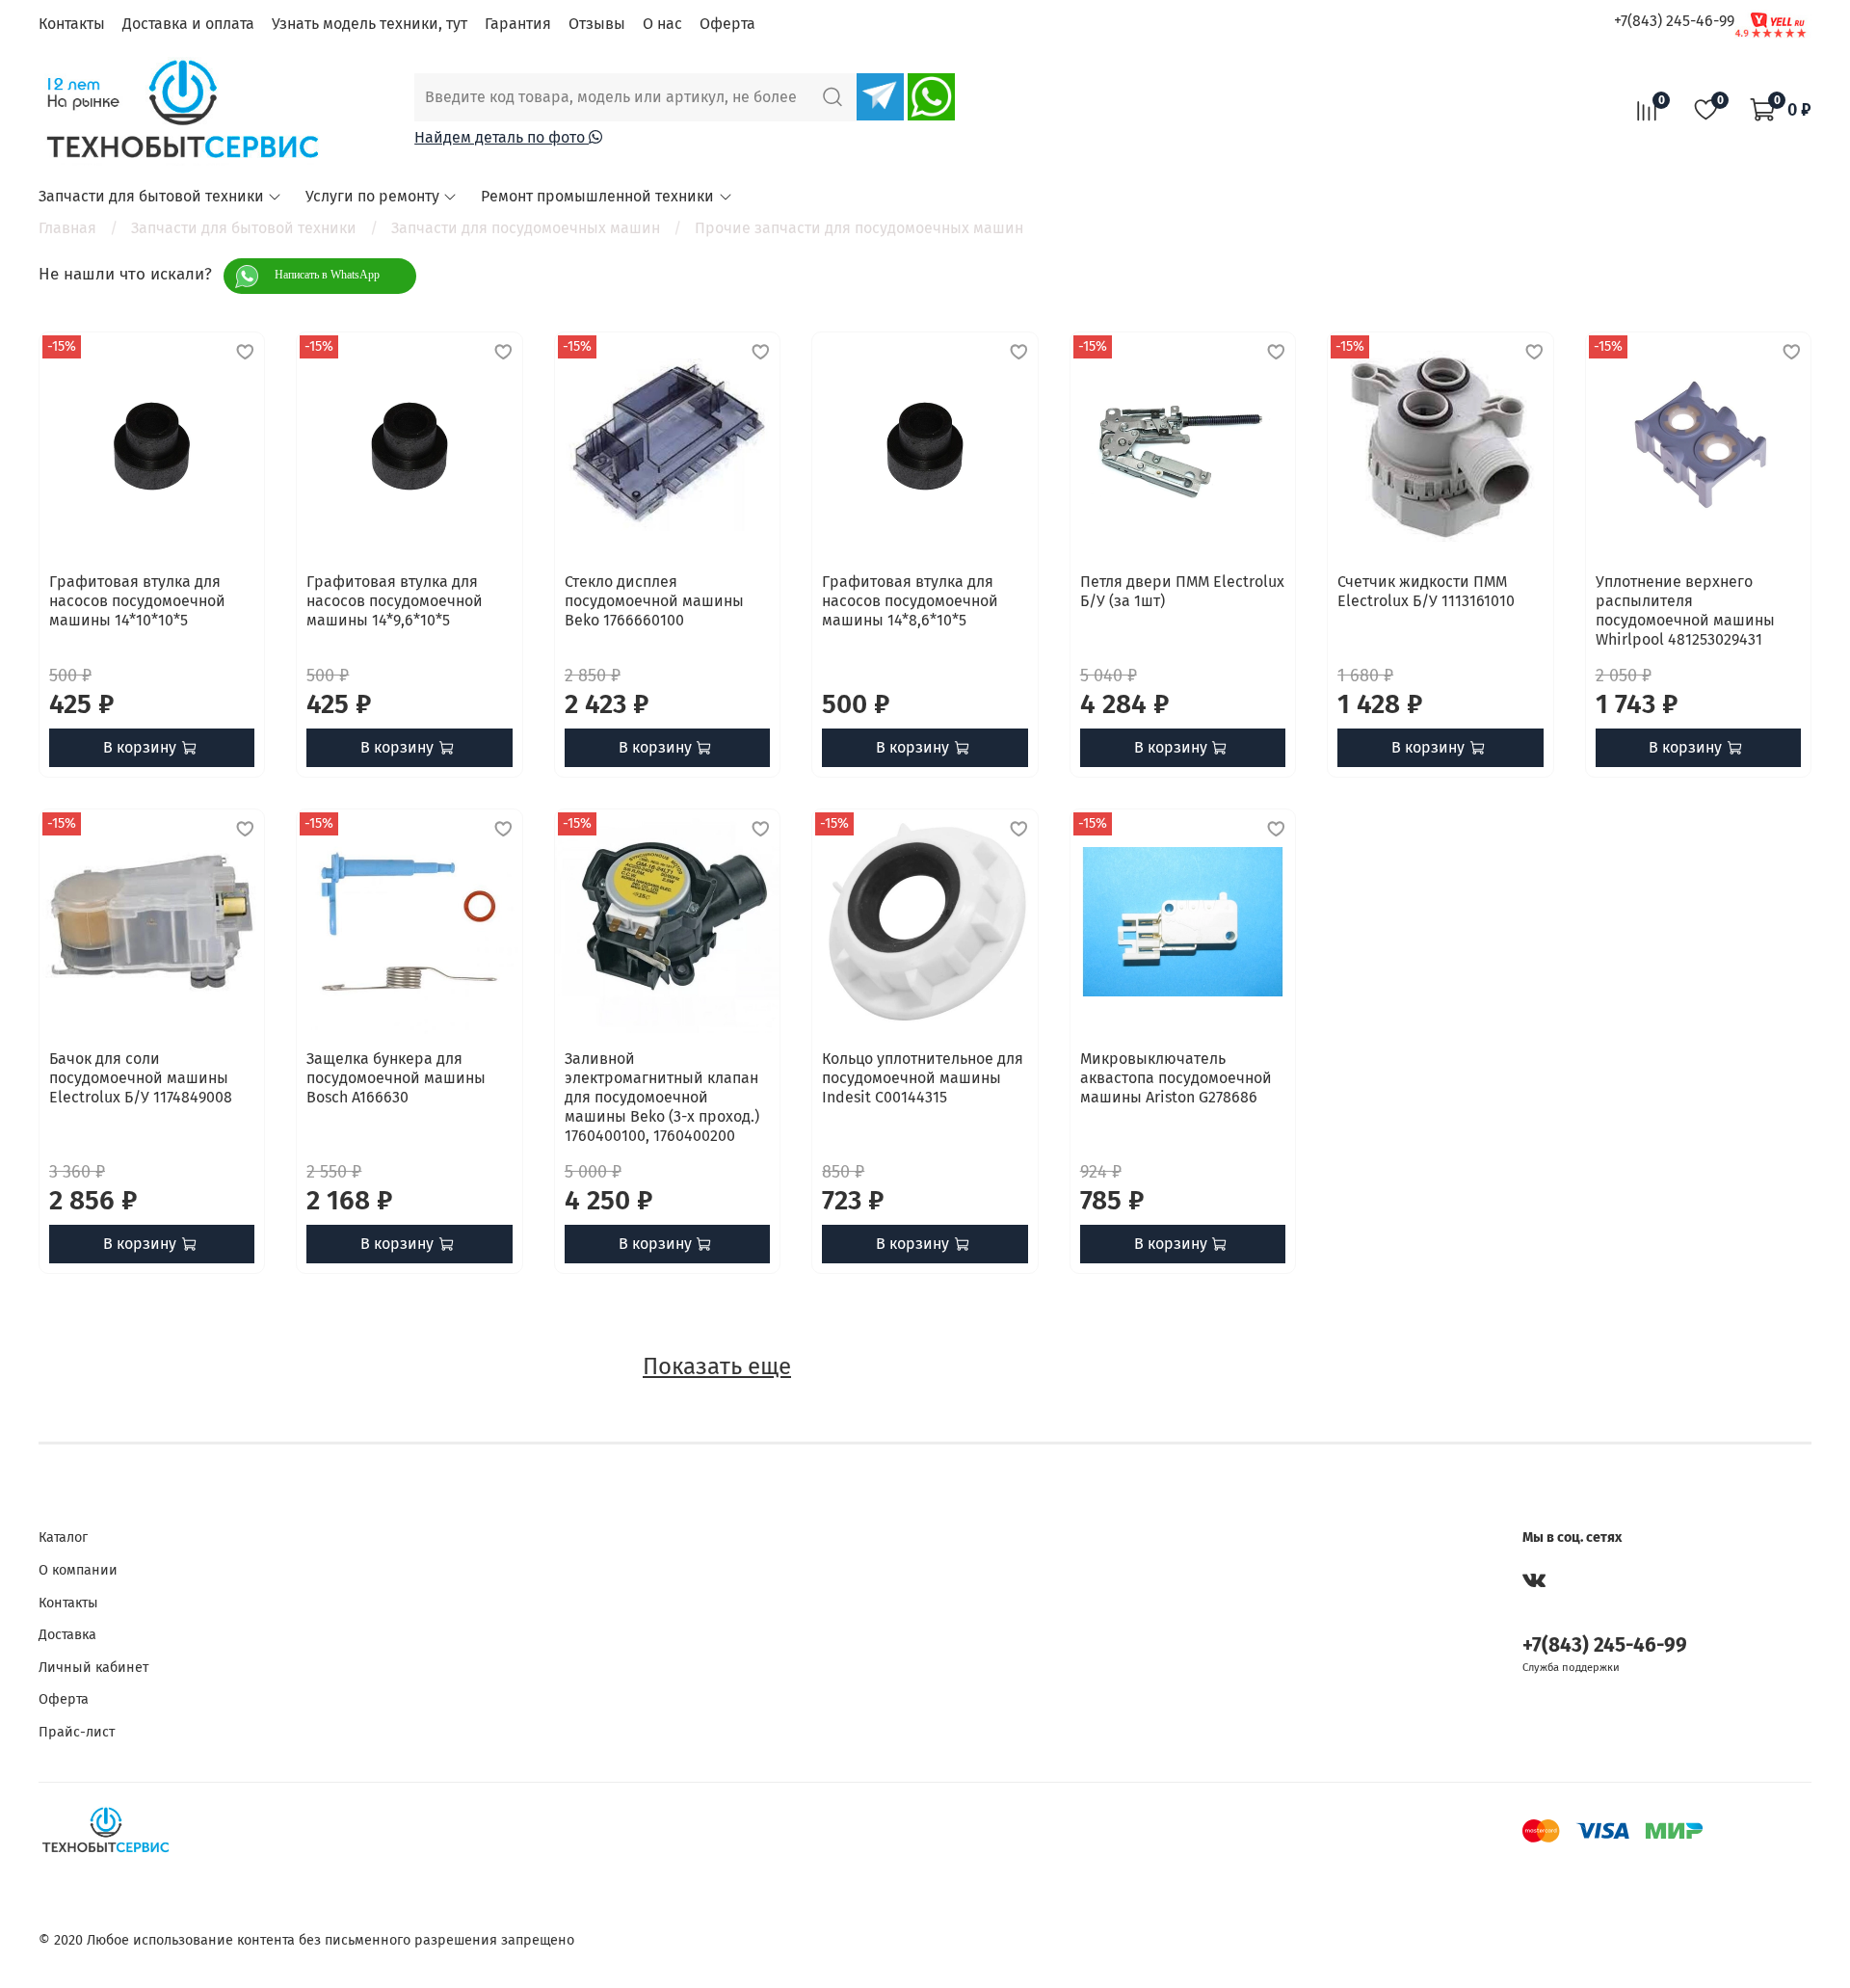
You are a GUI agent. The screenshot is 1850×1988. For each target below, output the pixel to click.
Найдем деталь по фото (502, 137)
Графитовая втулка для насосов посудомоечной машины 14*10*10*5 (137, 601)
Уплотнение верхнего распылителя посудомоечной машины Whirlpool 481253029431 (1685, 610)
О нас (662, 24)
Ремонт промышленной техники (597, 196)
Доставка (67, 1635)
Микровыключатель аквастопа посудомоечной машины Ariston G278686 (1176, 1078)
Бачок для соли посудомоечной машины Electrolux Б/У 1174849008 (141, 1078)
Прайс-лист (77, 1732)
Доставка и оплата (188, 24)
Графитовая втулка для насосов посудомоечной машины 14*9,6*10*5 (395, 601)
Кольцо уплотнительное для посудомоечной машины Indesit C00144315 (923, 1078)
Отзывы (597, 24)
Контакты (72, 24)
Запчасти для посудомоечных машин (526, 228)
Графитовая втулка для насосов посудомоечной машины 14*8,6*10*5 (910, 601)
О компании (78, 1570)
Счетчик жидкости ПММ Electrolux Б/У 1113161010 (1426, 591)
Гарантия (518, 24)
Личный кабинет (93, 1668)
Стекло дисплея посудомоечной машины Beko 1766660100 (654, 601)
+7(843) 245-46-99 (1674, 21)
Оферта (727, 24)
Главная (67, 228)
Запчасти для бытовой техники (151, 196)
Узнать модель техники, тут (370, 24)
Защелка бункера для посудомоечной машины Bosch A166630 (396, 1078)
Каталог (63, 1537)
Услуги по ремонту (372, 196)
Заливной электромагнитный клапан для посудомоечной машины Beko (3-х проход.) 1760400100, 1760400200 (662, 1097)
